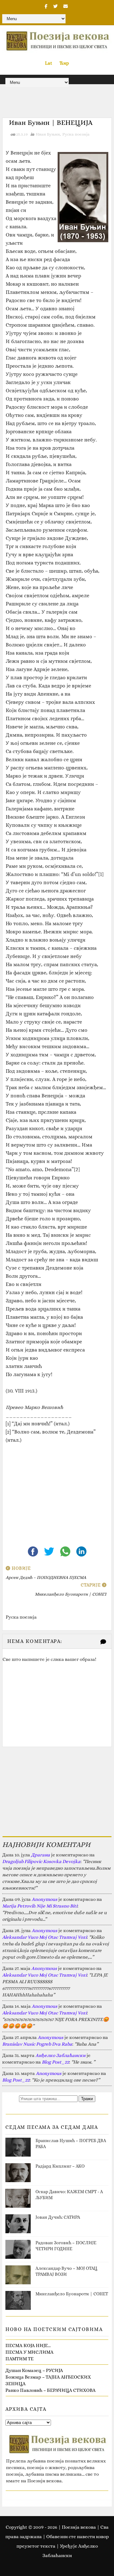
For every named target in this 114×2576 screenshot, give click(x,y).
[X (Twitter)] (50, 1551)
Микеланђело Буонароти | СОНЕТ (72, 2294)
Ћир (64, 63)
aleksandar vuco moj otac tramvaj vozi (44, 1937)
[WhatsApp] (66, 1551)
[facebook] (46, 6)
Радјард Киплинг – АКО (60, 2166)
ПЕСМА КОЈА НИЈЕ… (28, 2345)
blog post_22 (55, 2062)
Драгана (41, 1855)
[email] (66, 6)
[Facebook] (33, 1551)
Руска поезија (76, 134)
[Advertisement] (57, 1490)
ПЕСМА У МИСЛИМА (29, 2352)
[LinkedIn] (81, 1551)
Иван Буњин (48, 134)
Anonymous (44, 1899)
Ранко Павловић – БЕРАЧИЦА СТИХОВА (51, 2390)
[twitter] (55, 6)
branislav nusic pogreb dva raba (37, 2044)
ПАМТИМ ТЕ (19, 2359)
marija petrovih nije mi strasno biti (40, 1906)
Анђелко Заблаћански (60, 2055)
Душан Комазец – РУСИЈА (34, 2370)
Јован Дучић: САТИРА (58, 2217)
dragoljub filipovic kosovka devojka (41, 1861)
